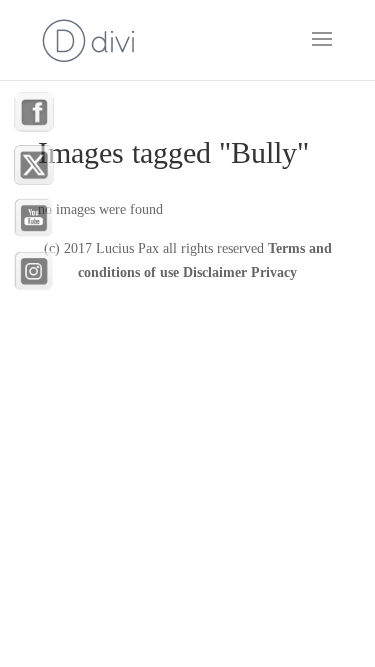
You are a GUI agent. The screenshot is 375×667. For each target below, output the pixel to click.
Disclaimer (215, 272)
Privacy (274, 272)
